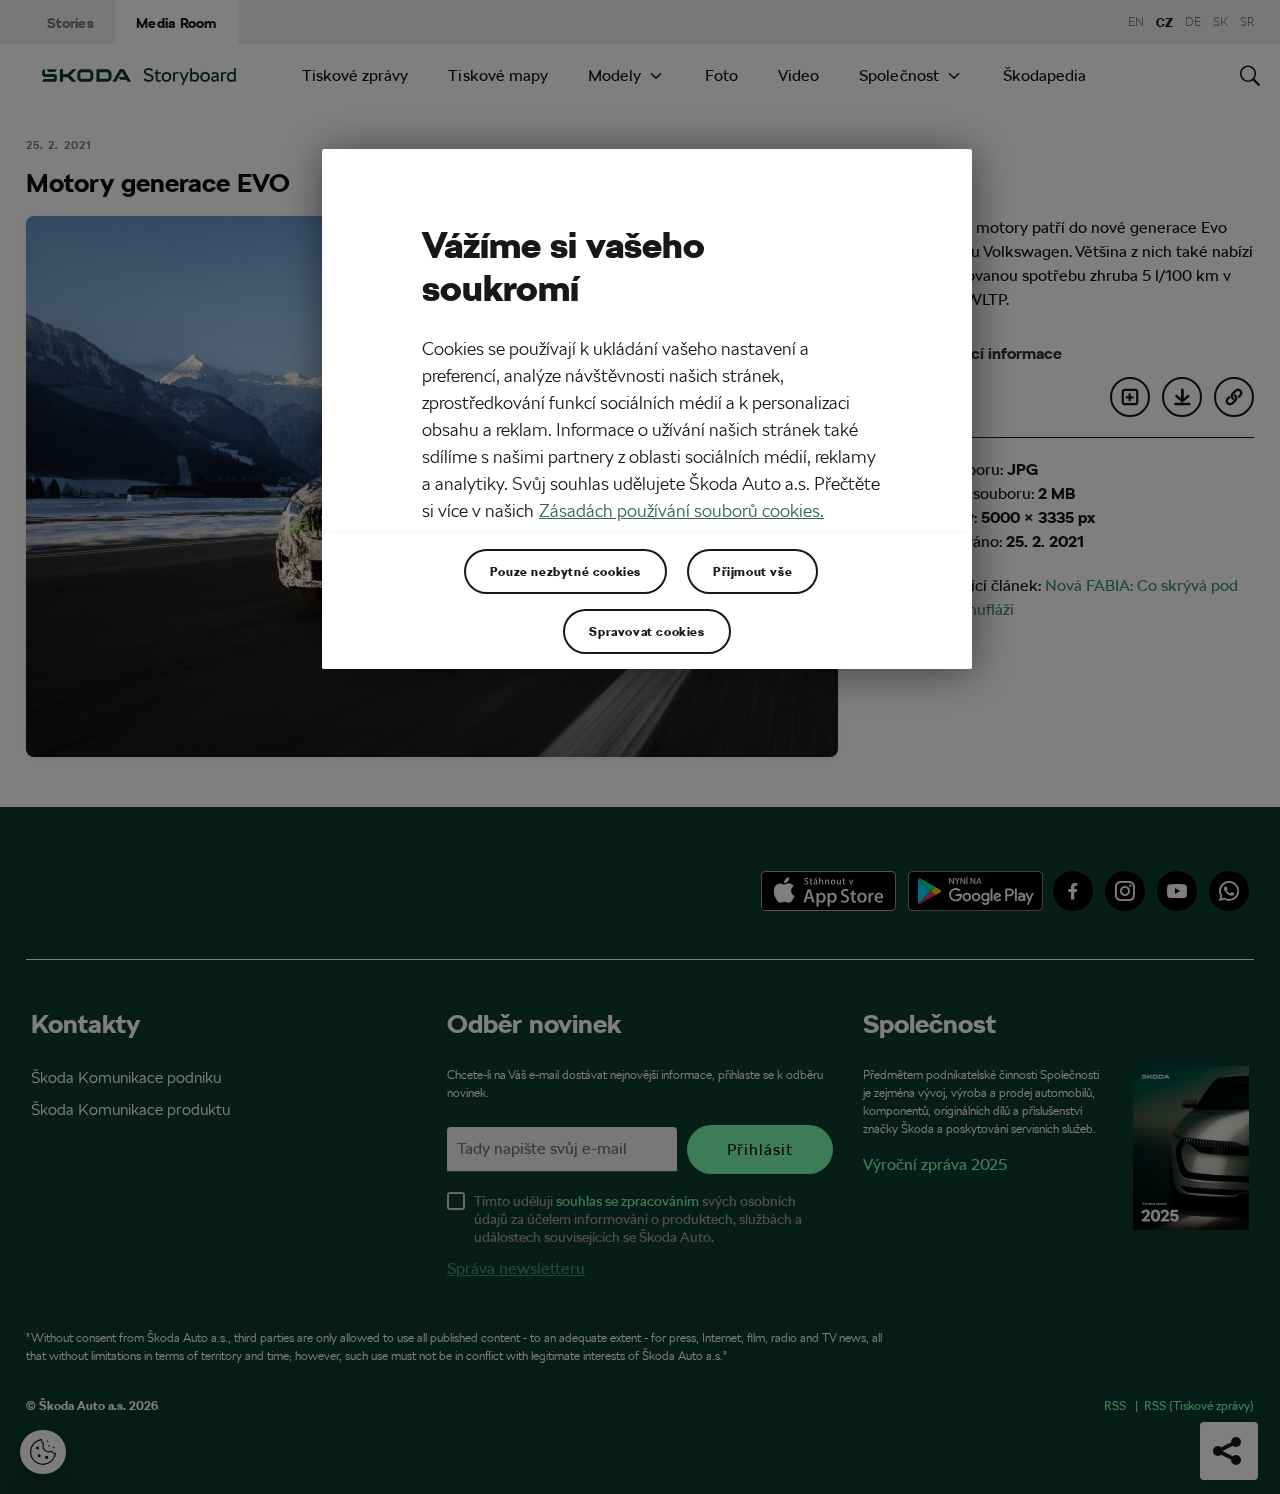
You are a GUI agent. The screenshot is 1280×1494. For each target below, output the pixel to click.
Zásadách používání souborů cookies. (681, 510)
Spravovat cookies (646, 631)
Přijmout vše (752, 571)
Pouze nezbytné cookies (565, 571)
